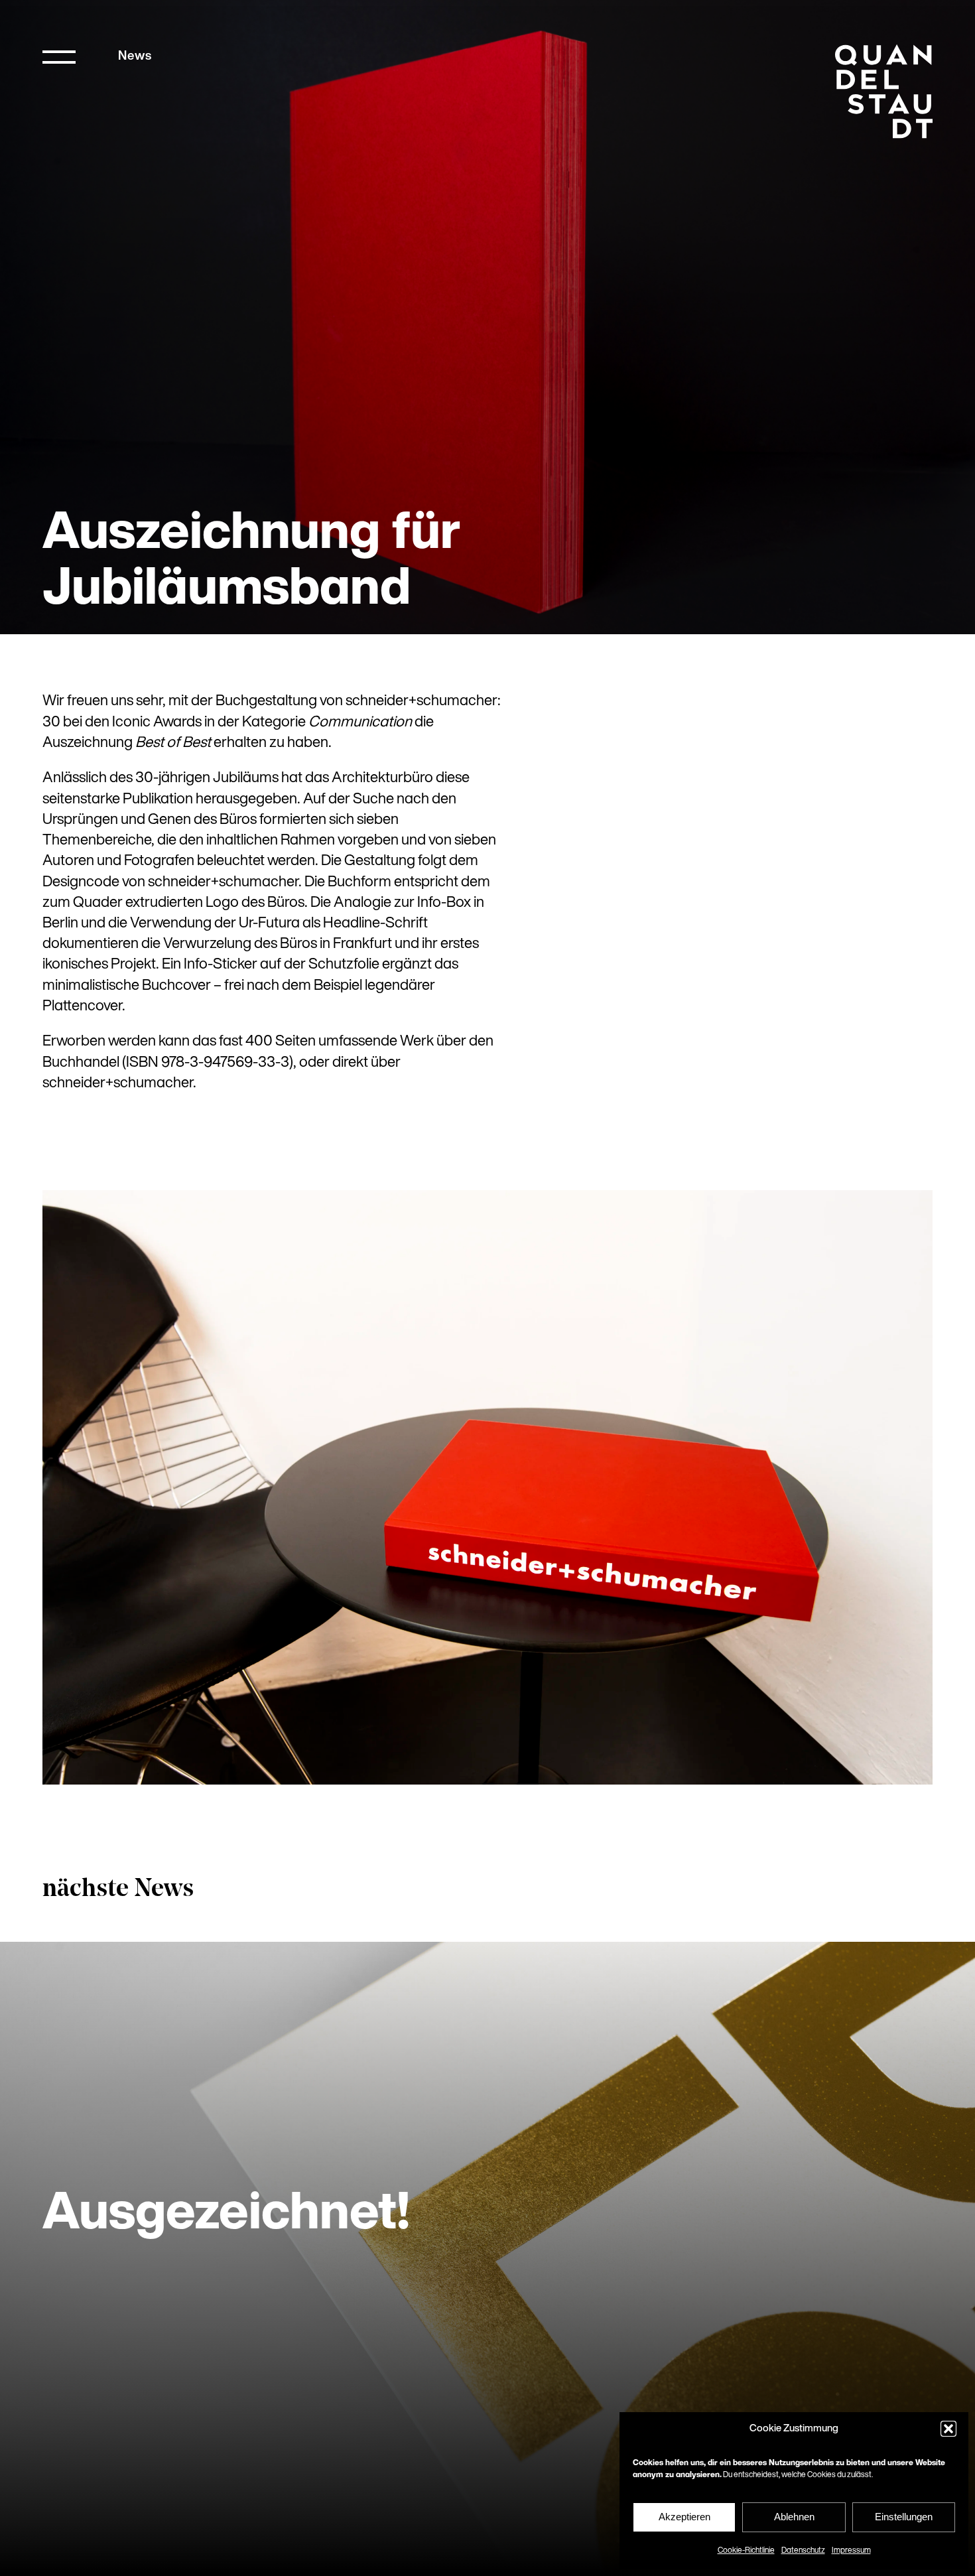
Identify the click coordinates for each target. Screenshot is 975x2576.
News (135, 57)
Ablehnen (794, 2517)
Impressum (851, 2551)
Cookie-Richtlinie (746, 2551)
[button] (948, 2429)
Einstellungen (904, 2517)
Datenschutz (803, 2551)
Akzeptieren (684, 2517)
